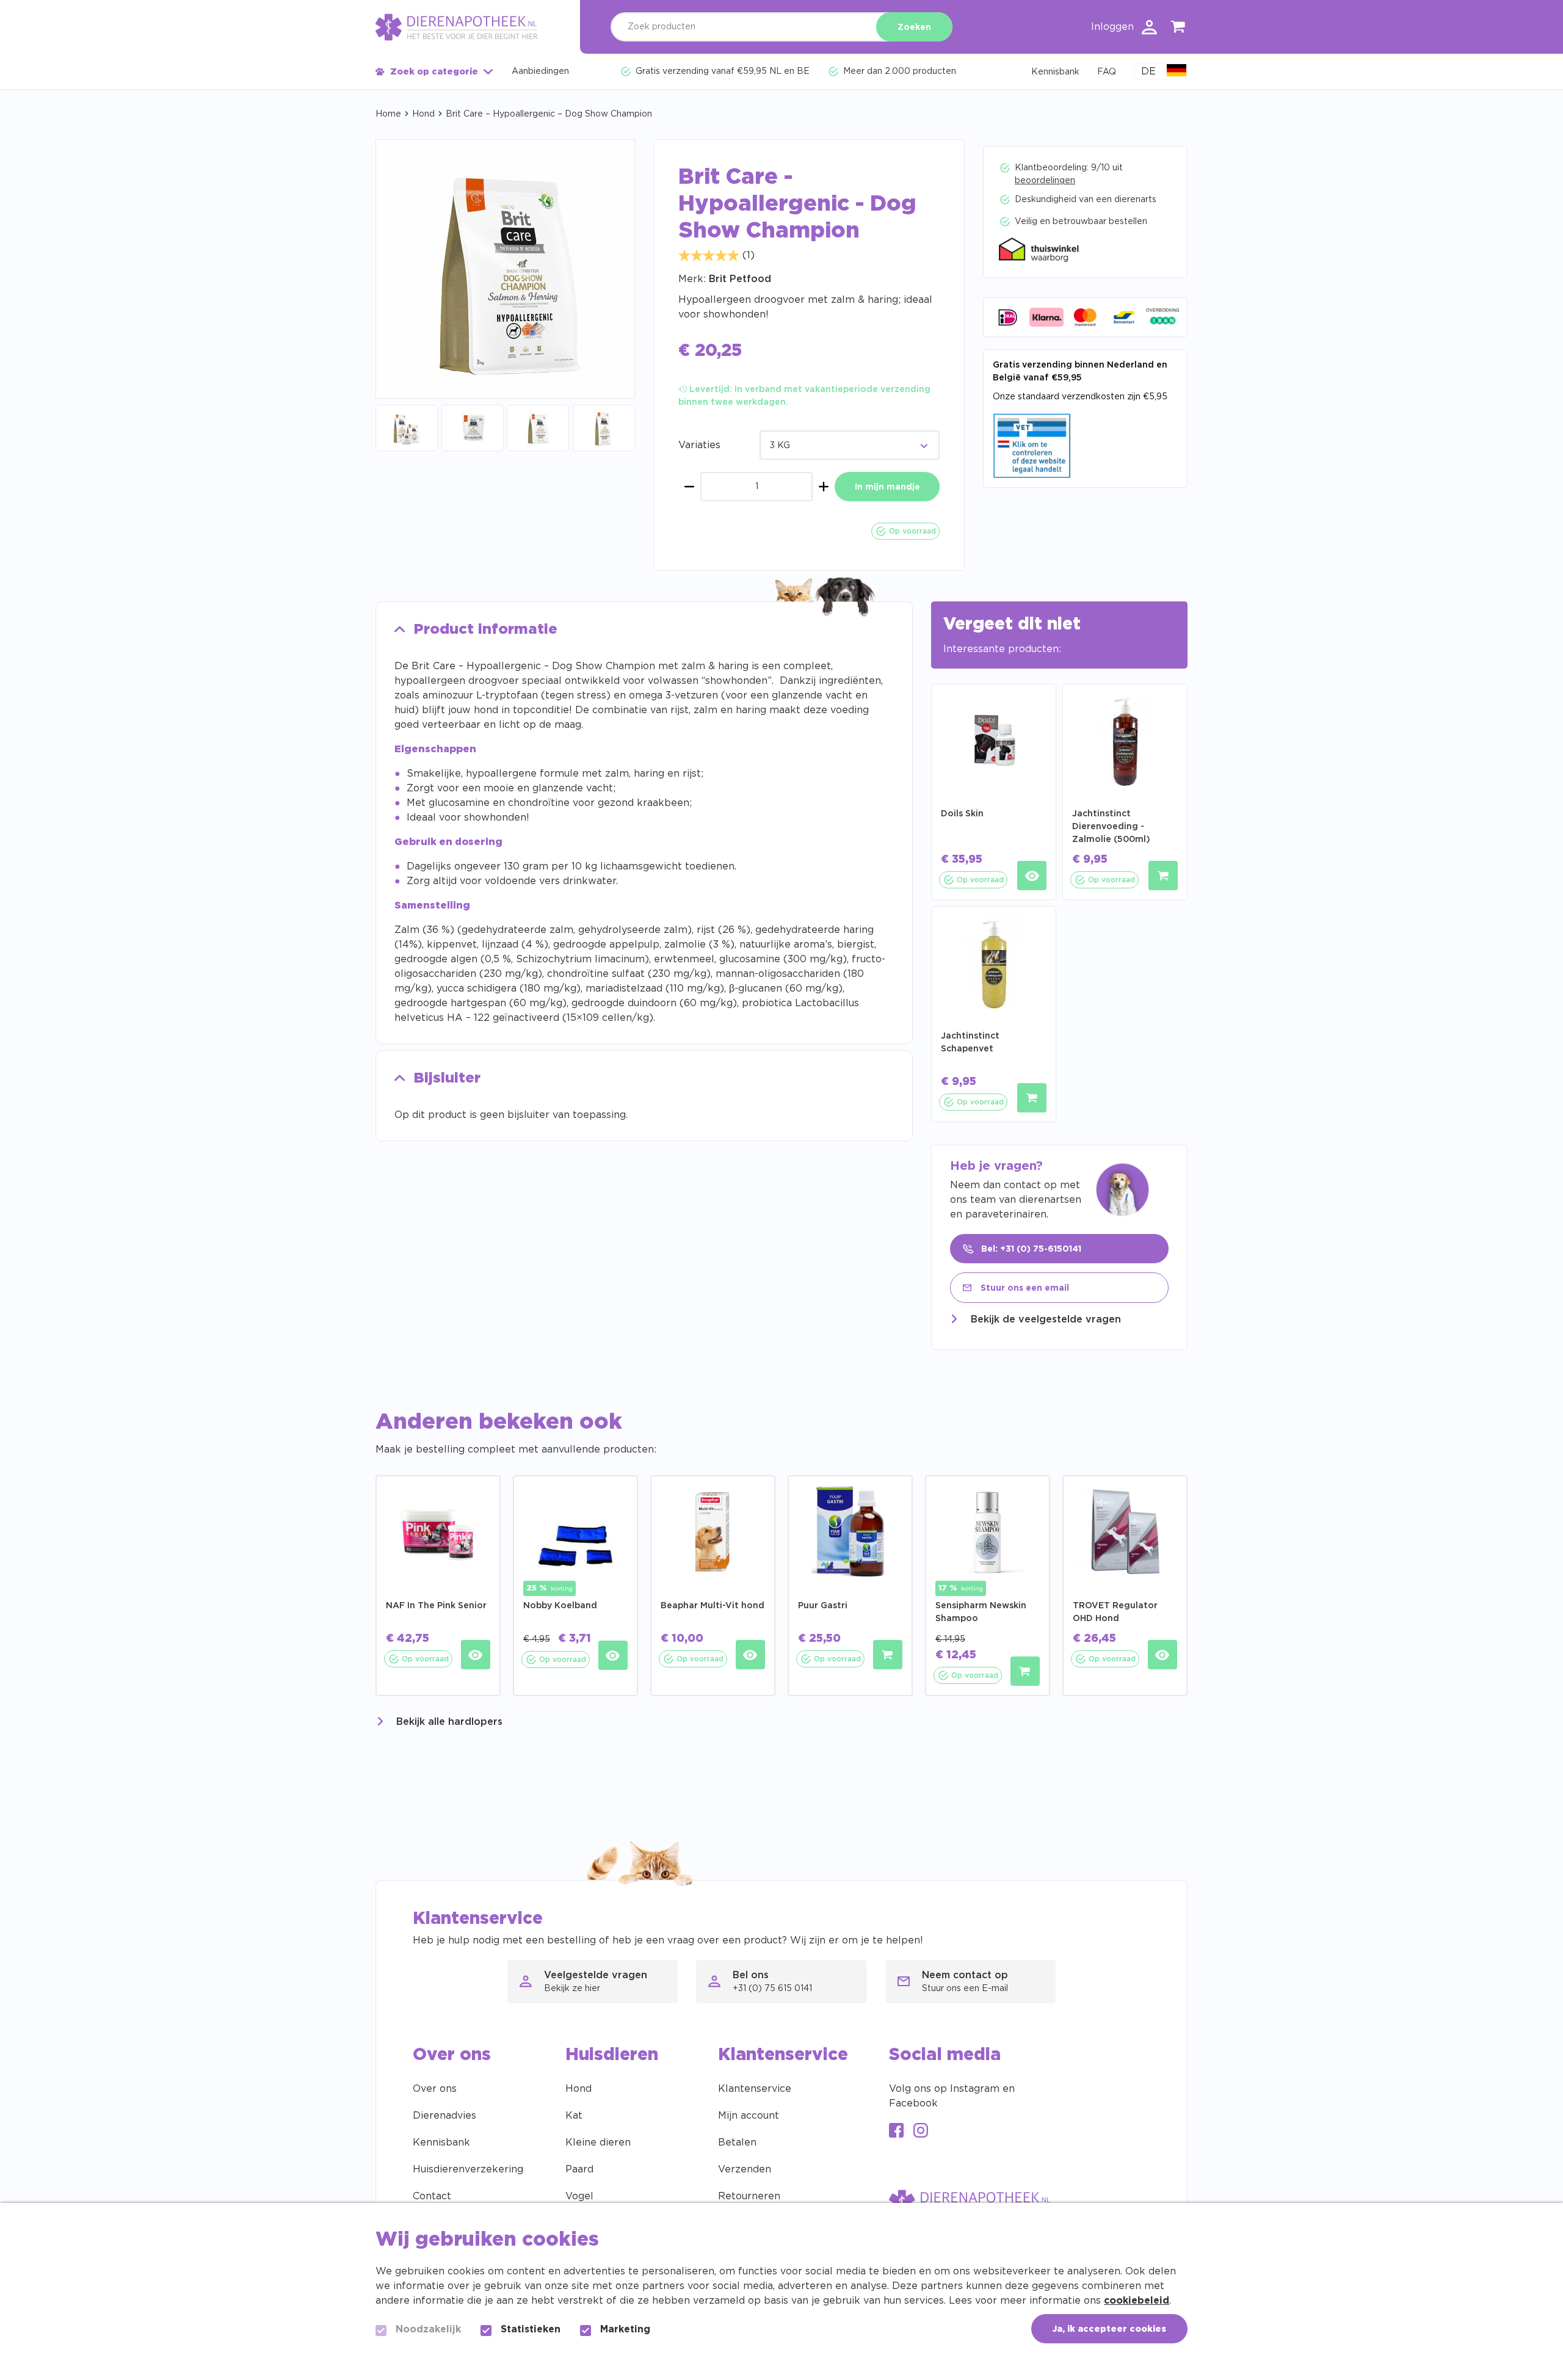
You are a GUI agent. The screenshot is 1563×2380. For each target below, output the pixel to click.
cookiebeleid (1137, 2301)
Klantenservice (755, 2089)
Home (388, 114)
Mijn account (749, 2116)
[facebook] (896, 2132)
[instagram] (921, 2132)
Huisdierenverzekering (468, 2169)
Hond (423, 114)
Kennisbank (441, 2142)
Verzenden (745, 2169)
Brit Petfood (740, 279)
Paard (579, 2169)
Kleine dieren (598, 2142)
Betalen (737, 2142)
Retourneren (749, 2196)
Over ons (435, 2089)
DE (1148, 71)
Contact (432, 2196)
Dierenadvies (444, 2116)
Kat (574, 2116)
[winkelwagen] (1178, 29)
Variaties (699, 445)
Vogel (579, 2196)
